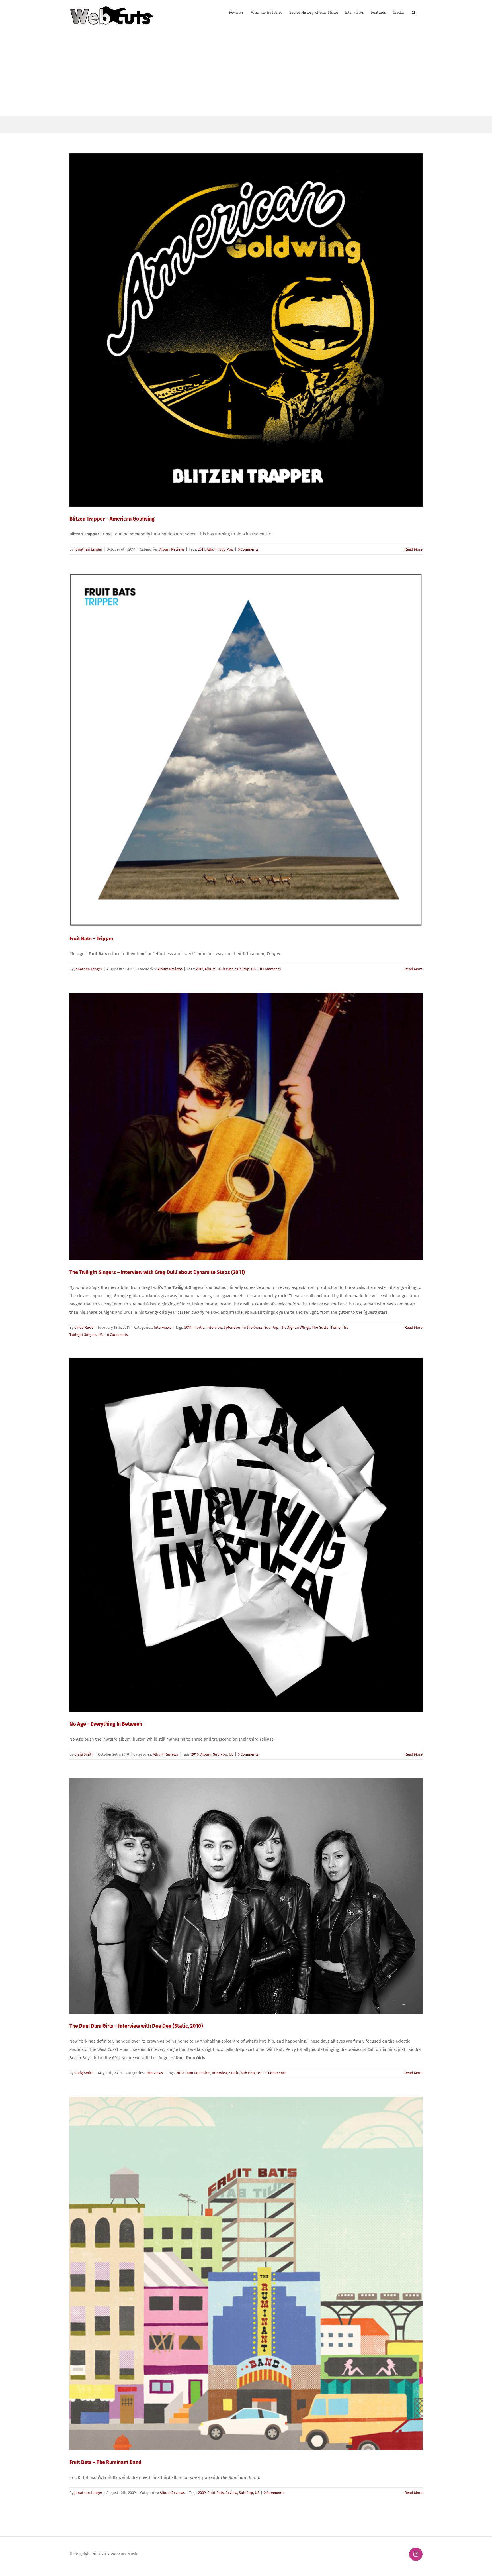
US (253, 969)
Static (234, 2073)
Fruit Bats (225, 969)
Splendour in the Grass (243, 1327)
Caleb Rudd (84, 1327)
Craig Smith (84, 1754)
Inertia (199, 1327)
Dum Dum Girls (198, 2073)
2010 (195, 1754)
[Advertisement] (246, 74)
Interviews (162, 1327)
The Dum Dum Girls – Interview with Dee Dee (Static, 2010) (136, 2026)
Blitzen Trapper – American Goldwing (112, 519)
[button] (414, 12)
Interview (214, 1327)
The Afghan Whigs (295, 1327)
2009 (202, 2493)
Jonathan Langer (88, 549)
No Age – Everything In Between (106, 1724)
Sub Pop (226, 549)
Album (212, 549)
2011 (201, 549)
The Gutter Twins (326, 1327)
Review (231, 2493)
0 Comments (248, 549)
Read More (414, 549)
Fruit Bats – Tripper (92, 939)
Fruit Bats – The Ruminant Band (105, 2462)
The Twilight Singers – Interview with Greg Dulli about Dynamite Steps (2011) (157, 1272)
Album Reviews (172, 549)
